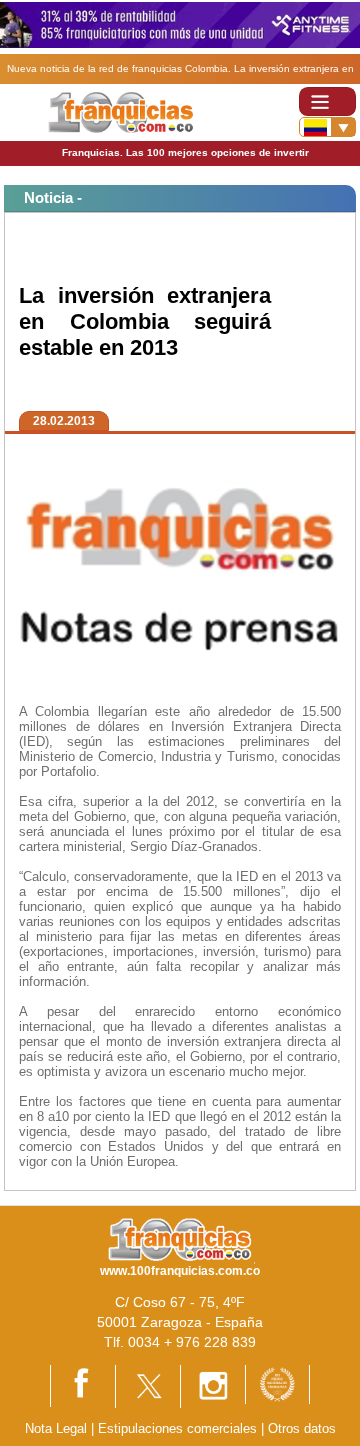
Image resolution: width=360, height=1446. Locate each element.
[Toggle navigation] (327, 101)
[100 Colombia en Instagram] (213, 1385)
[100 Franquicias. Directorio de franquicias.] (120, 111)
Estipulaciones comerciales (179, 1428)
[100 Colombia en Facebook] (83, 1384)
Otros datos (302, 1428)
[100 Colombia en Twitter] (148, 1385)
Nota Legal (56, 1428)
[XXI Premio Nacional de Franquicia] (277, 1383)
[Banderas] (327, 127)
